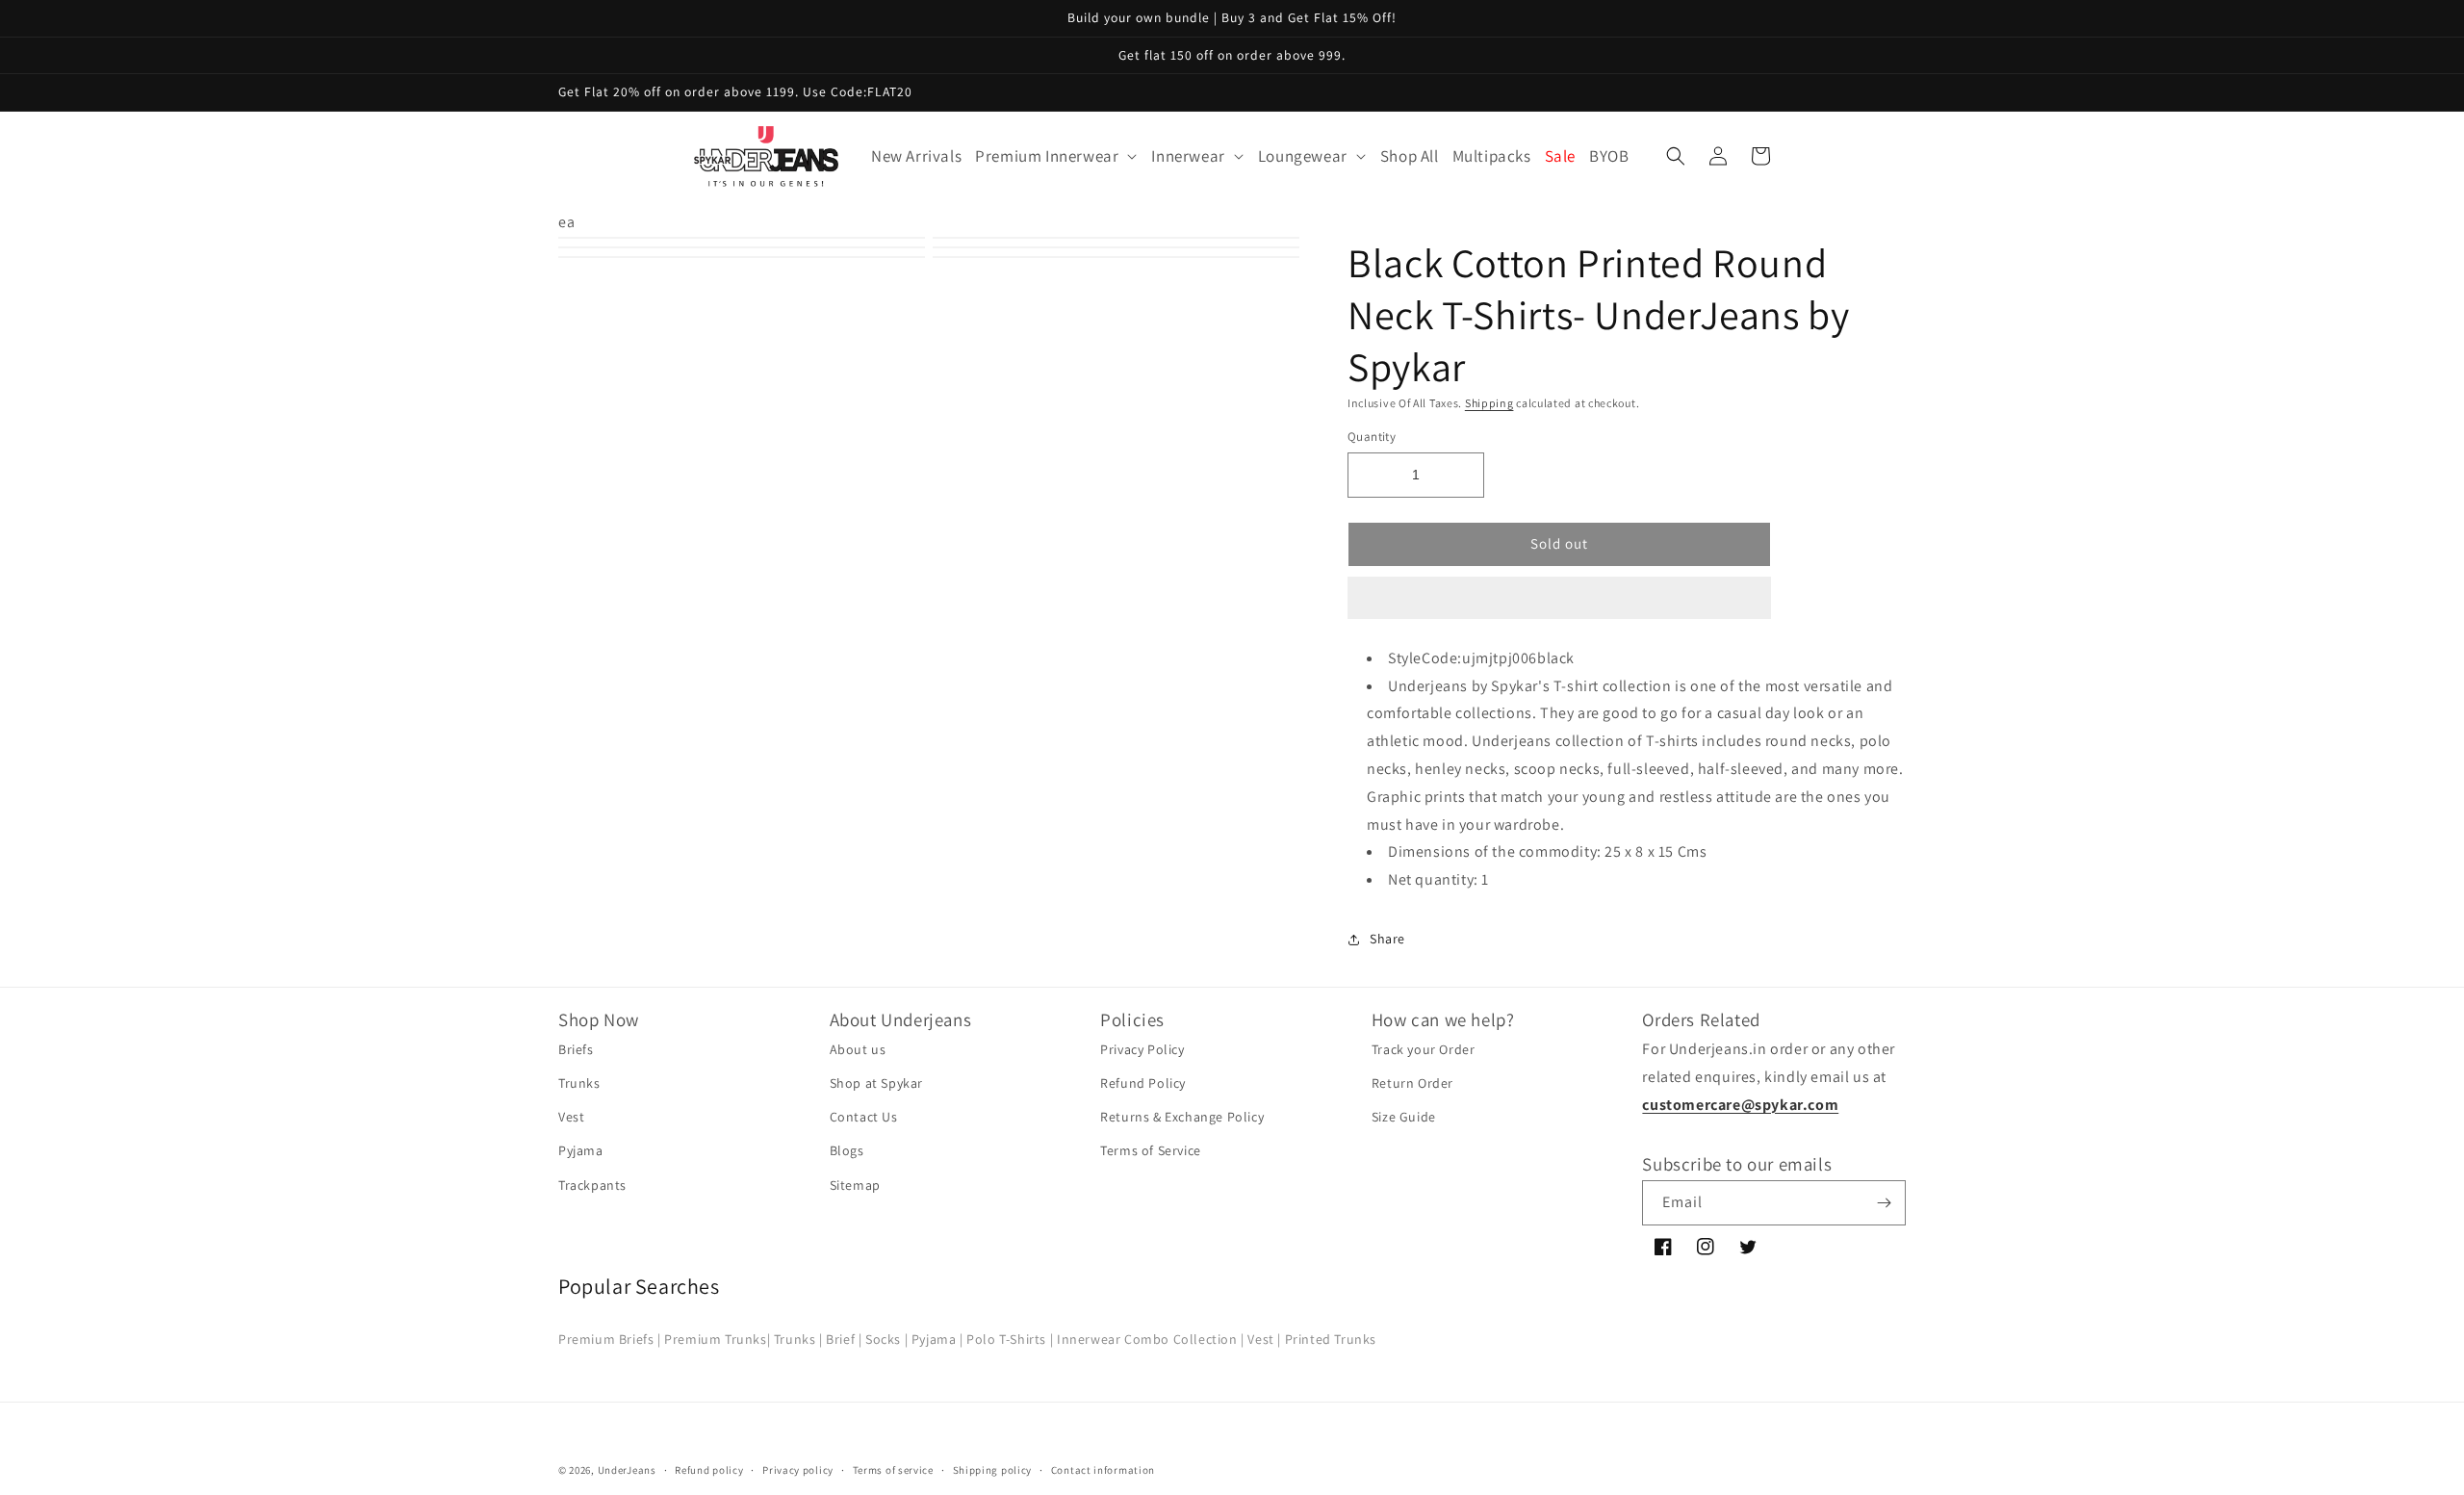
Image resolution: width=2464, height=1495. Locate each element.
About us (858, 1049)
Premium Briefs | (610, 1339)
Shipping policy (993, 1470)
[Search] (1676, 156)
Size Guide (1404, 1117)
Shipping (1489, 403)
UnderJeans (627, 1470)
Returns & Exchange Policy (1182, 1117)
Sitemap (855, 1185)
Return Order (1412, 1083)
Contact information (1103, 1470)
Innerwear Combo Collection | (1151, 1339)
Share (1387, 939)
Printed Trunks (1331, 1339)
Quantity (1372, 437)
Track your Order (1424, 1049)
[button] (1559, 599)
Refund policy (709, 1470)
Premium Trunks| (717, 1339)
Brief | (844, 1339)
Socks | (886, 1339)
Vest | (1264, 1339)
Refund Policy (1143, 1083)
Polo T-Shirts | (1010, 1339)
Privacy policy (798, 1470)
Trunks (579, 1083)
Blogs (847, 1150)
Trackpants (592, 1185)
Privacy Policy (1142, 1049)
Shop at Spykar (876, 1083)
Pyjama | (937, 1339)
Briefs (576, 1049)
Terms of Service (1151, 1150)
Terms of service (893, 1470)
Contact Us (864, 1117)
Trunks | (798, 1339)
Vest (571, 1117)
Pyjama (581, 1150)
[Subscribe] (1884, 1203)
